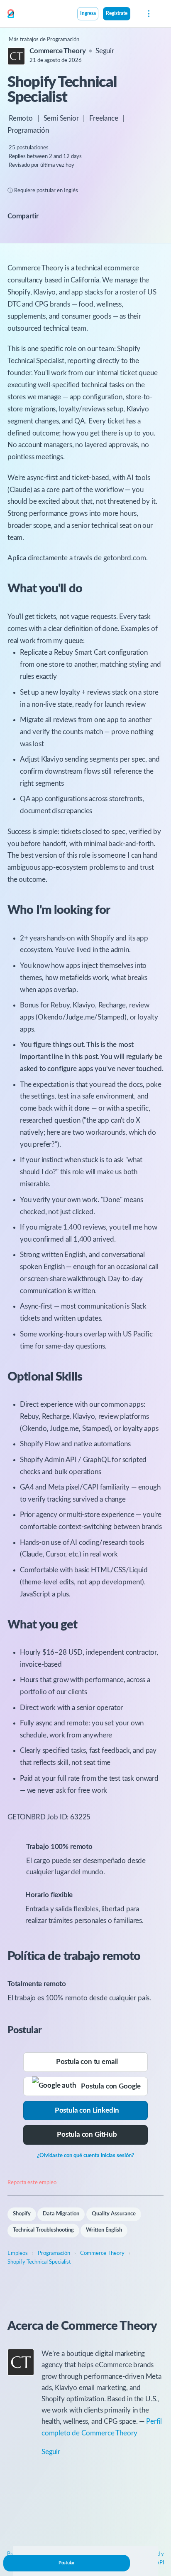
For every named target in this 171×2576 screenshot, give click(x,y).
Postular (67, 2563)
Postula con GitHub (87, 2134)
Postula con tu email (87, 2062)
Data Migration (61, 2214)
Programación (28, 130)
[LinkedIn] (72, 216)
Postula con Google (109, 2086)
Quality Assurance (114, 2214)
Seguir (105, 51)
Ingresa (88, 14)
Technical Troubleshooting (43, 2230)
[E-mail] (63, 216)
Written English (104, 2230)
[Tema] (135, 15)
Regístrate (117, 14)
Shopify (22, 2214)
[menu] (148, 14)
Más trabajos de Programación (44, 40)
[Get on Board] (11, 14)
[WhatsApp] (81, 216)
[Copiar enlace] (52, 217)
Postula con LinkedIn (87, 2110)
